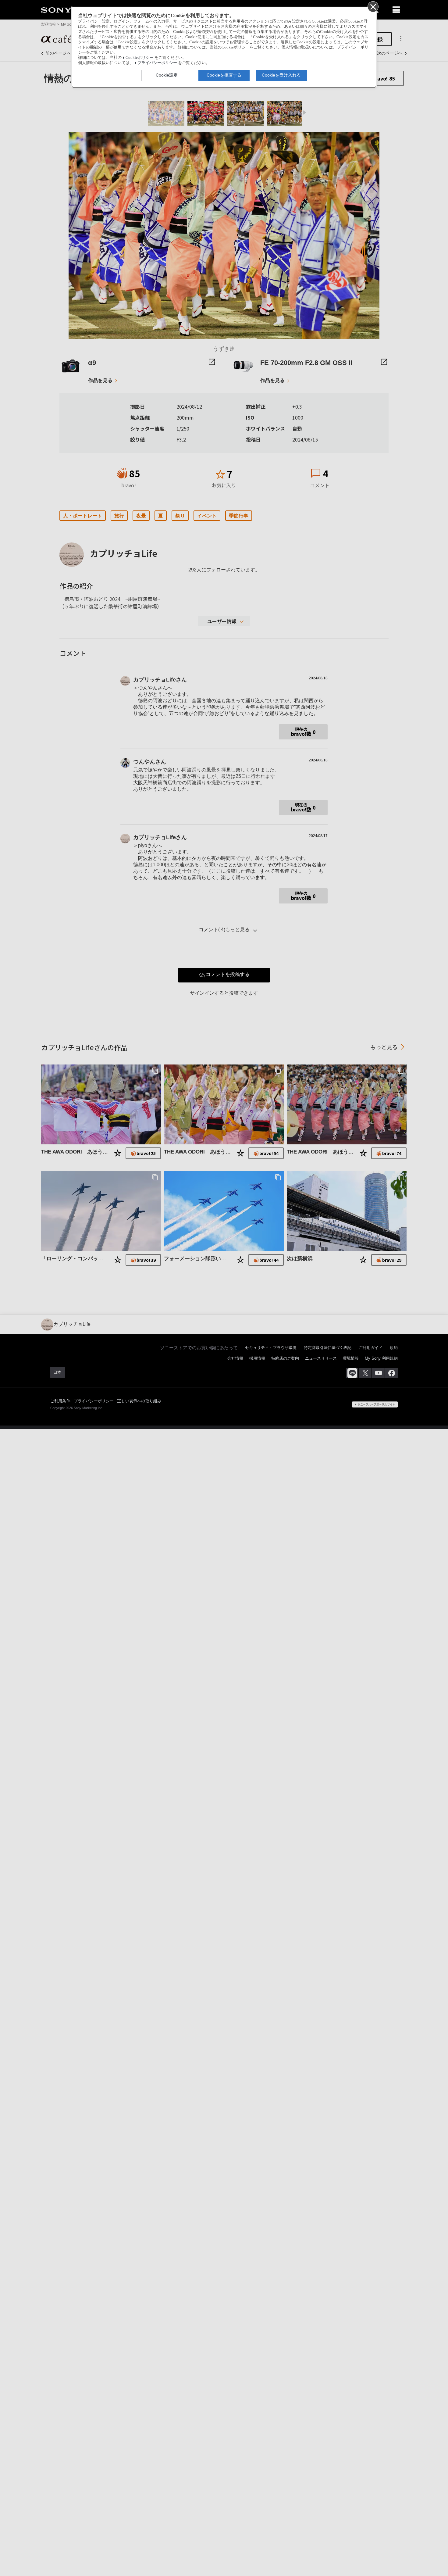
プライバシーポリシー (157, 63)
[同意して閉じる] (373, 6)
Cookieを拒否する (224, 75)
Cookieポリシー (140, 58)
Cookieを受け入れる (281, 75)
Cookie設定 (167, 75)
